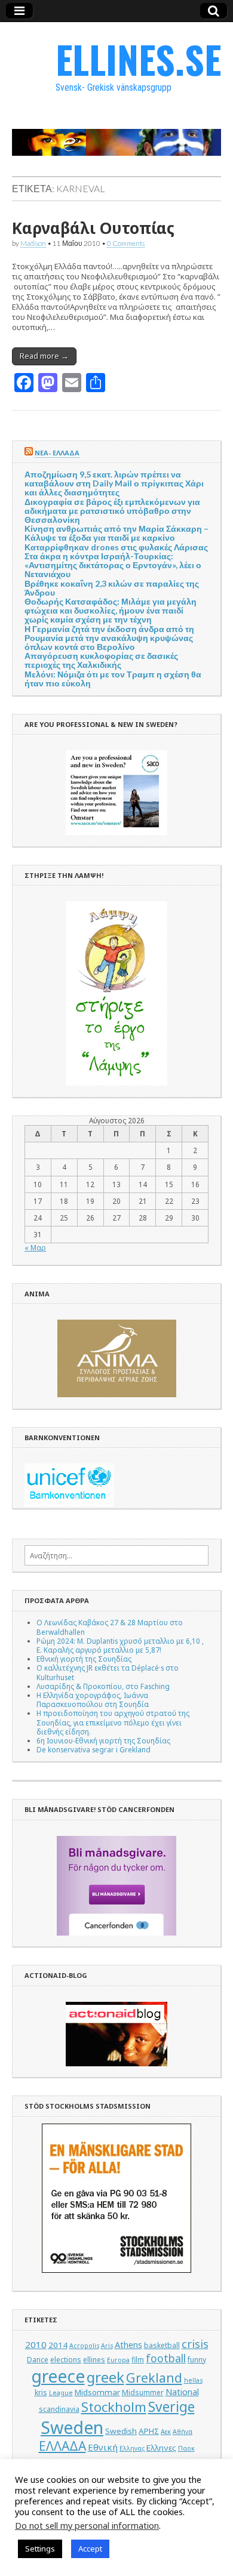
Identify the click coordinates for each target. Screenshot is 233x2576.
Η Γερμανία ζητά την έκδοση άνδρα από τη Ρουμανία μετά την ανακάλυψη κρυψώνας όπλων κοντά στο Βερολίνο (109, 638)
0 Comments (126, 243)
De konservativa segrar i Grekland (93, 1749)
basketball (162, 2345)
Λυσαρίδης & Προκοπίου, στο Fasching (103, 1686)
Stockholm (114, 2407)
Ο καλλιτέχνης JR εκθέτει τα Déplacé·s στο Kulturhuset (108, 1672)
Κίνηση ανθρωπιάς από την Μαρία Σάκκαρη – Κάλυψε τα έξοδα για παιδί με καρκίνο (116, 533)
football (166, 2358)
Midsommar (97, 2392)
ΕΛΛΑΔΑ (62, 2446)
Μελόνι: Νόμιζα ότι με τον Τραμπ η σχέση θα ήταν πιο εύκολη (113, 679)
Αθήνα (183, 2432)
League (61, 2393)
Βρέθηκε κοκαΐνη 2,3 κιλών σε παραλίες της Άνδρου (112, 588)
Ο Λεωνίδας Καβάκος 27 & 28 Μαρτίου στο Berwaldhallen (110, 1627)
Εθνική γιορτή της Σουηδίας (84, 1659)
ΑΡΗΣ (149, 2431)
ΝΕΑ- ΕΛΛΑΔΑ (57, 453)
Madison (33, 243)
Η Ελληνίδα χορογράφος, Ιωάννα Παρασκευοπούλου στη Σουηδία (93, 1700)
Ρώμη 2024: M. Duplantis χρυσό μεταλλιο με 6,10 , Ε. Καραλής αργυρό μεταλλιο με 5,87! (120, 1645)
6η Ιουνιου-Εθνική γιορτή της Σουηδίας (103, 1740)
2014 (58, 2345)
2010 (36, 2344)
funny (197, 2360)
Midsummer (143, 2392)
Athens (128, 2345)
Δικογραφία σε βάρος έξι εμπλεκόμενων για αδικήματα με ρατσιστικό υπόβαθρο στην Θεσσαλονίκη (112, 511)
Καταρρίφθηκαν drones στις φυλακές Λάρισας (116, 547)
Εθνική (103, 2447)
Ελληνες (161, 2448)
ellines (94, 2360)
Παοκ (186, 2448)
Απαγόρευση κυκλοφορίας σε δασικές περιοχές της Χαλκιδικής (101, 660)
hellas (193, 2380)
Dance (38, 2360)
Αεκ (166, 2432)
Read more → (44, 356)
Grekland (154, 2378)
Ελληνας (132, 2448)
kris (41, 2392)
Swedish (121, 2431)
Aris (107, 2346)
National (182, 2392)
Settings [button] (40, 2549)
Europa (118, 2360)
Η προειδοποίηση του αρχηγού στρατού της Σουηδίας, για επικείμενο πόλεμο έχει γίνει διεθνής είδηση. (113, 1722)
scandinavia (59, 2409)
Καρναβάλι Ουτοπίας (93, 228)
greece (58, 2376)
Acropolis (84, 2346)
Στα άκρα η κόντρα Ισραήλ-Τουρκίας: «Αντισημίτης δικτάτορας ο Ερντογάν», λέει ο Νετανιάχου (113, 565)
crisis (195, 2344)
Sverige (171, 2407)
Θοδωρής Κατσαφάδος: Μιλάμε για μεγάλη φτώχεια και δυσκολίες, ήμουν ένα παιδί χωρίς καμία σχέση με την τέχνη (111, 610)
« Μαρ (35, 1247)
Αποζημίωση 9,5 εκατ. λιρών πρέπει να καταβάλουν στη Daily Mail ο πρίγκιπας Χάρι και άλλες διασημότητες (114, 483)
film (138, 2360)
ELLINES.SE (138, 59)
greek (105, 2377)
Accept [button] (90, 2549)
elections (66, 2360)
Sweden (72, 2427)
